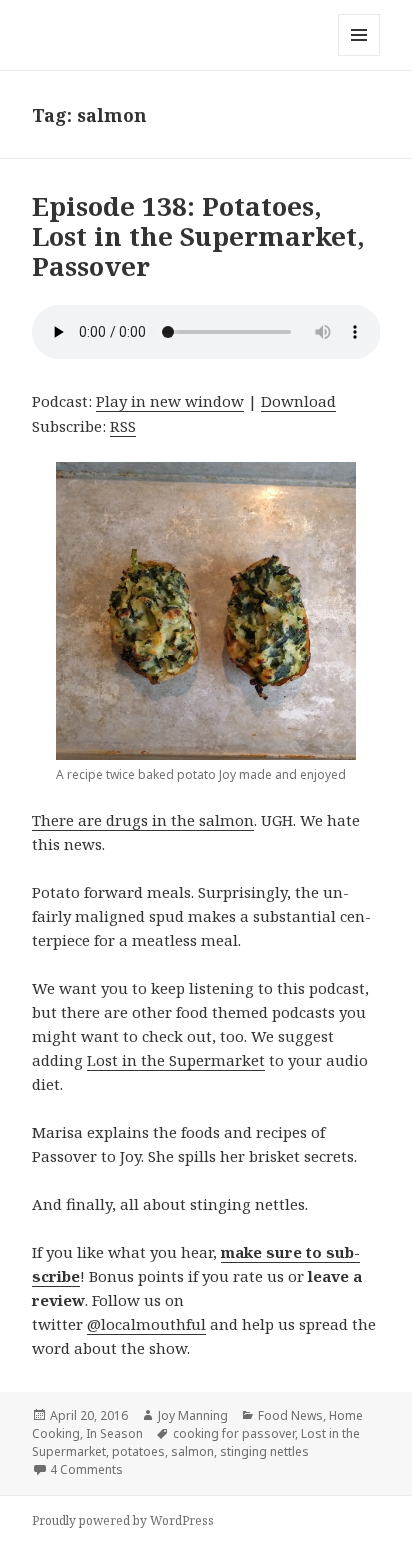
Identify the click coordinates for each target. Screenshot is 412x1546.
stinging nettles (264, 1451)
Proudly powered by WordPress (123, 1520)
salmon (192, 1451)
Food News (290, 1415)
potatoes (138, 1451)
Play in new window (170, 401)
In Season (114, 1433)
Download (298, 401)
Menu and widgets (359, 55)
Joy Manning (193, 1415)
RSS (123, 426)
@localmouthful (146, 1324)
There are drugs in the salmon (143, 820)
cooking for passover (234, 1433)
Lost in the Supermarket (176, 1060)
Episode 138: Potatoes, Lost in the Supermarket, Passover (198, 236)
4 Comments (86, 1469)
